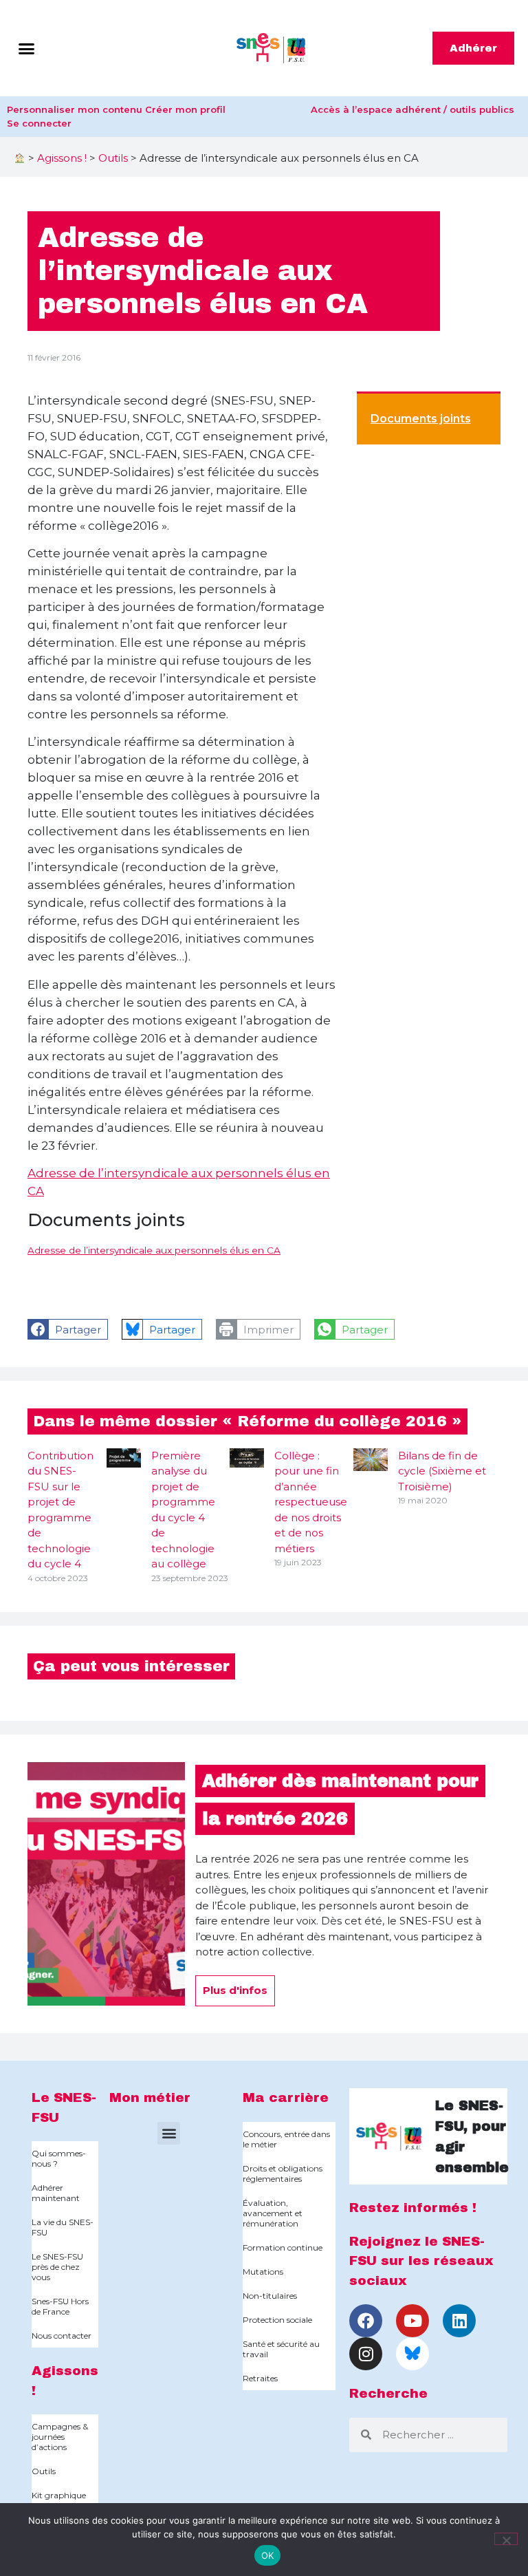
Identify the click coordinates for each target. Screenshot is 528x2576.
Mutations (263, 2272)
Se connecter (39, 123)
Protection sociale (277, 2320)
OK (268, 2555)
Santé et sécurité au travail (281, 2349)
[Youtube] (412, 2321)
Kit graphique (59, 2495)
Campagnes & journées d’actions (60, 2437)
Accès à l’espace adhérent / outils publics (412, 109)
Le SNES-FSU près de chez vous (57, 2267)
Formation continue (283, 2247)
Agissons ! (62, 158)
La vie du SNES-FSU (63, 2227)
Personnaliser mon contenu (75, 109)
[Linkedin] (459, 2321)
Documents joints (421, 419)
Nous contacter (62, 2336)
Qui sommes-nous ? (59, 2158)
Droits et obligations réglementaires (283, 2173)
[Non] (506, 2539)
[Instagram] (366, 2354)
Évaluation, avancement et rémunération (273, 2213)
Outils (113, 158)
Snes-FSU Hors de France (60, 2306)
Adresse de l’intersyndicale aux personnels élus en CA (154, 1250)
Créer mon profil (185, 109)
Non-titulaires (270, 2296)
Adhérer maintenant (56, 2193)
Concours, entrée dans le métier (286, 2139)
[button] (27, 48)
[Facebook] (366, 2321)
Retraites (260, 2378)
